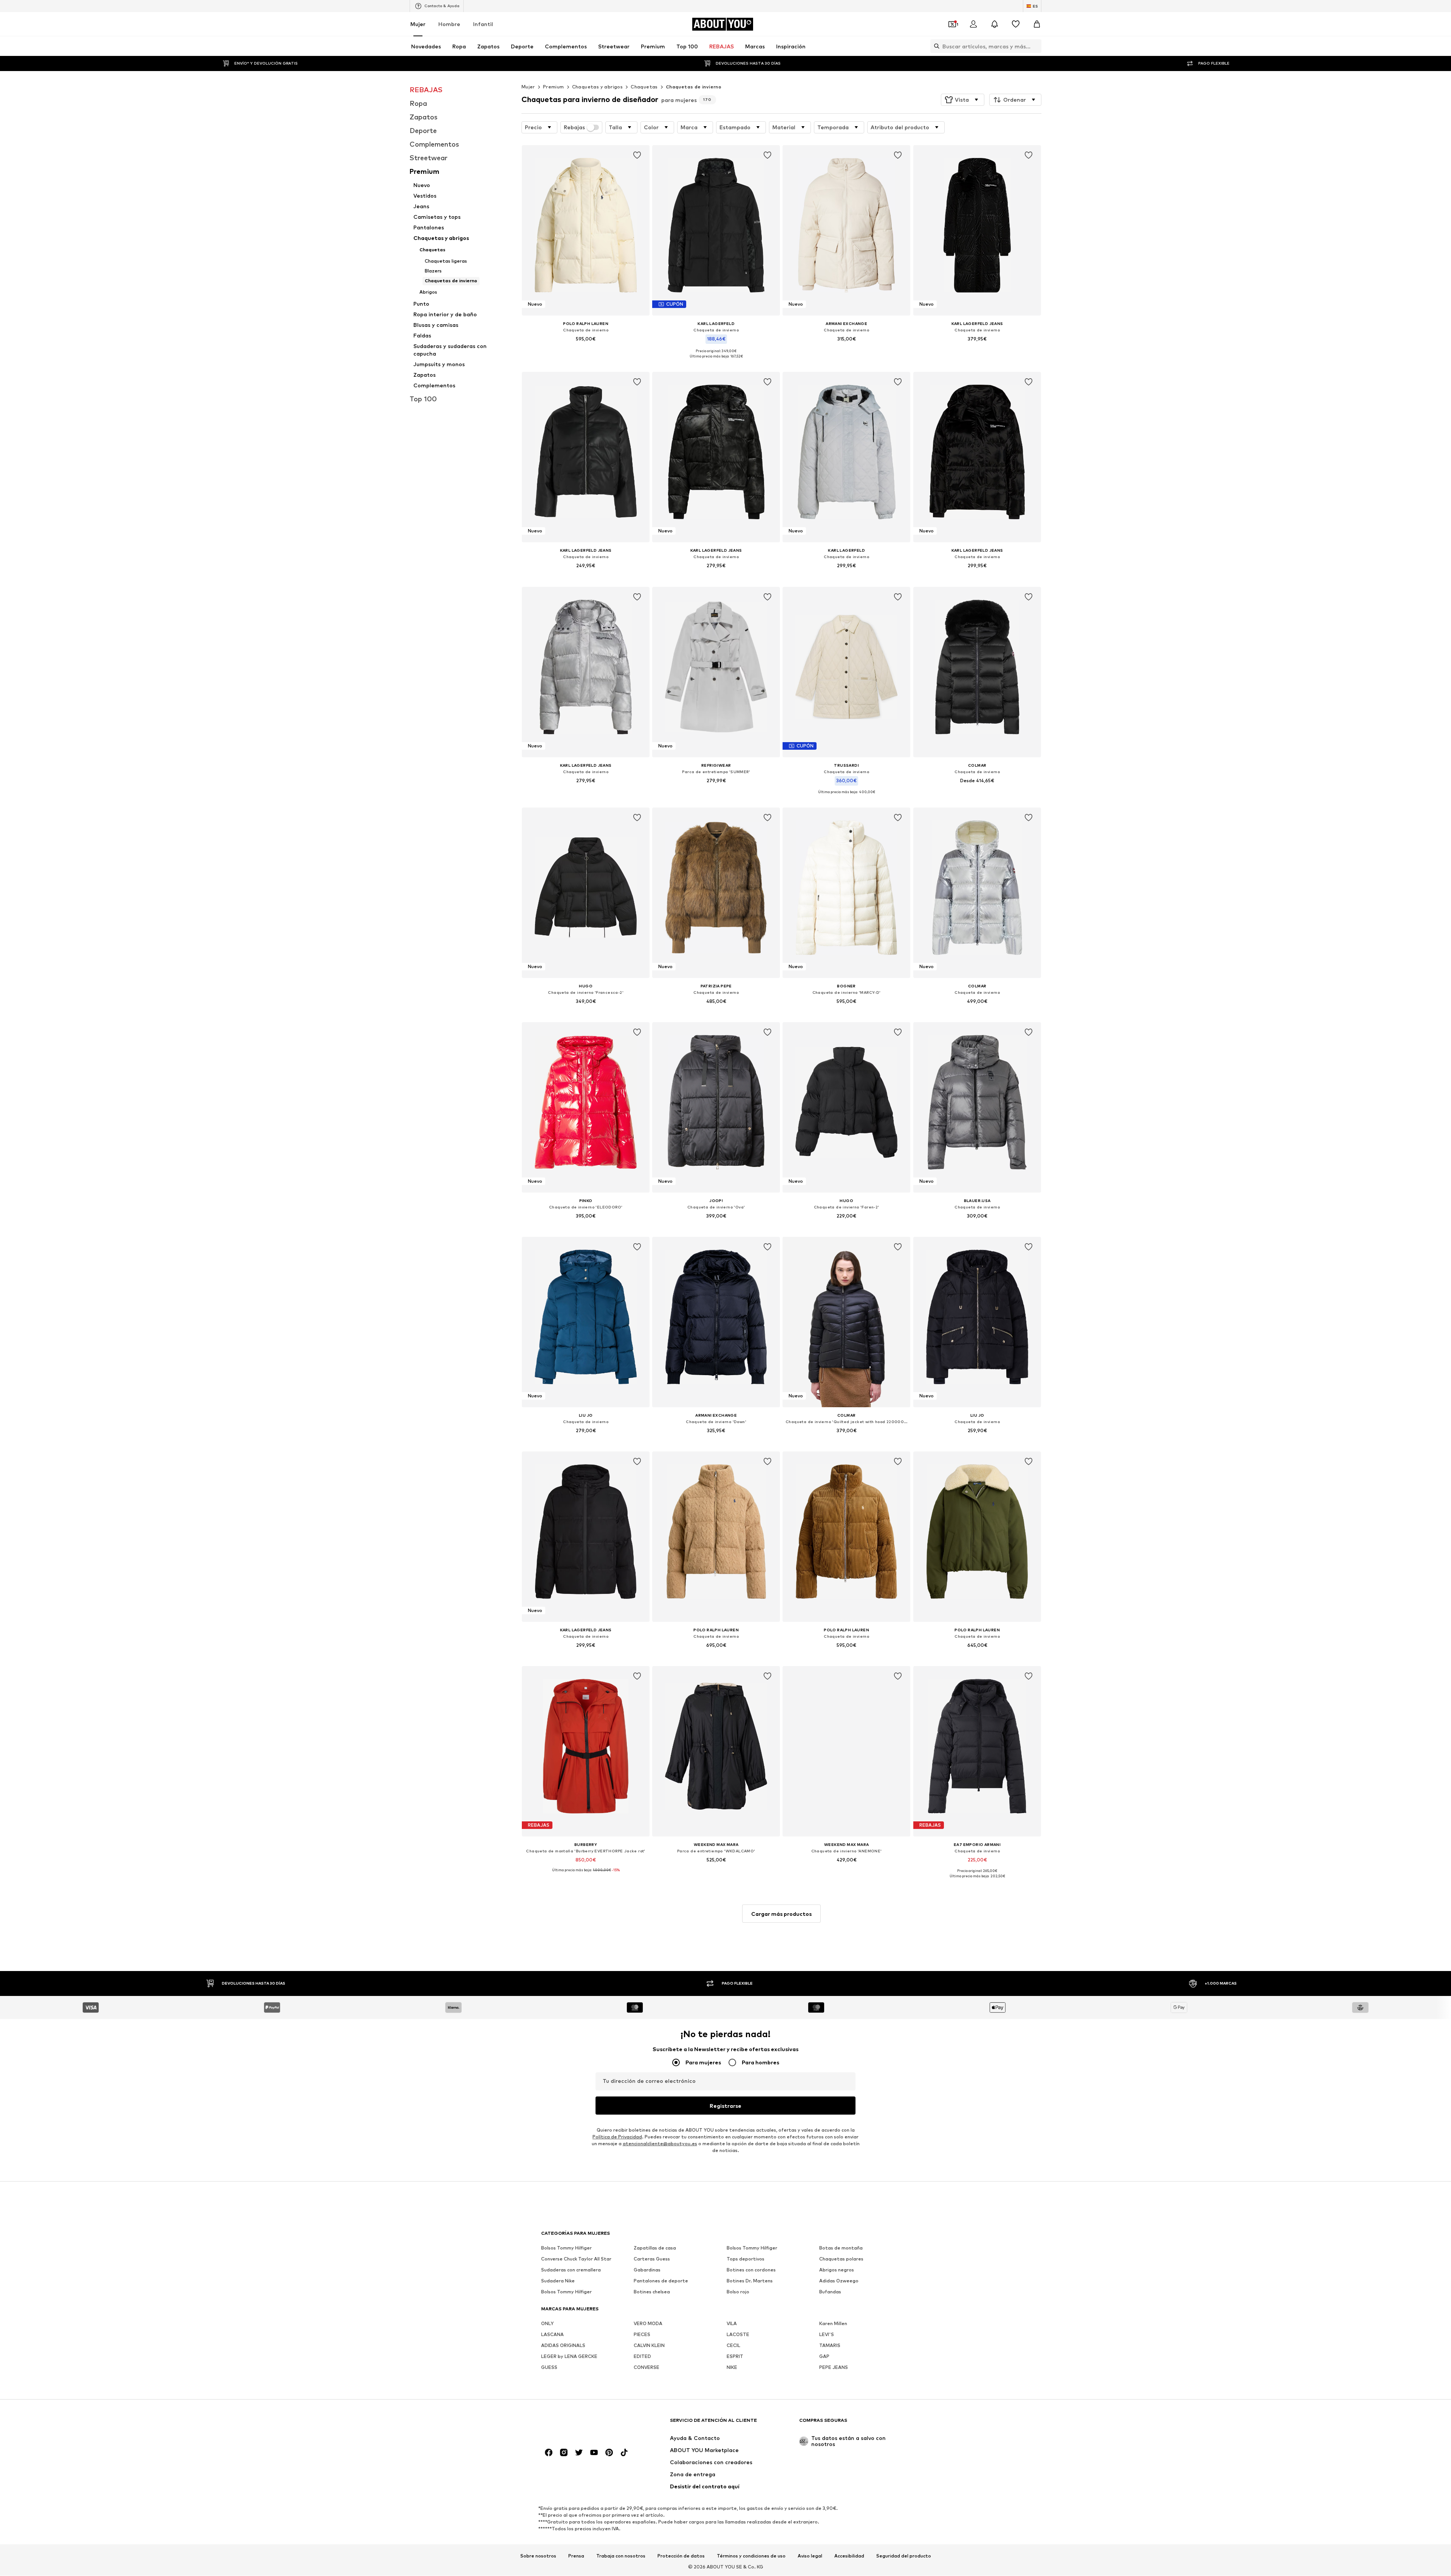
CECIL (733, 2346)
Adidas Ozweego (839, 2281)
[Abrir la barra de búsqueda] (935, 46)
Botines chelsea (652, 2292)
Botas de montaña (841, 2248)
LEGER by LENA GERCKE (569, 2357)
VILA (732, 2324)
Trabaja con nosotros (621, 2556)
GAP (824, 2357)
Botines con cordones (751, 2270)
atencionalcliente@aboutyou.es (660, 2144)
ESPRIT (735, 2357)
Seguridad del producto (904, 2556)
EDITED (642, 2357)
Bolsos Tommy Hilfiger (566, 2248)
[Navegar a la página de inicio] (582, 2424)
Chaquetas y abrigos (598, 87)
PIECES (642, 2335)
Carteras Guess (652, 2259)
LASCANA (552, 2335)
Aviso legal (810, 2556)
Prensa (576, 2556)
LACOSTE (738, 2335)
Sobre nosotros (538, 2556)
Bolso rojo (738, 2292)
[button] (963, 100)
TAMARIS (830, 2346)
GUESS (549, 2368)
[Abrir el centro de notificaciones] (995, 24)
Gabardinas (647, 2270)
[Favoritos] (1016, 24)
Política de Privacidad (617, 2137)
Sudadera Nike (558, 2281)
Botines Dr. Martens (750, 2281)
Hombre (449, 24)
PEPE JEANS (834, 2368)
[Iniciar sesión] (973, 24)
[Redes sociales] (549, 2453)
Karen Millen (833, 2324)
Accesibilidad (849, 2556)
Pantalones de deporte (661, 2281)
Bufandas (830, 2292)
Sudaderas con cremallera (571, 2270)
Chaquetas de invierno (694, 87)
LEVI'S (827, 2335)
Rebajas (574, 127)
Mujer (418, 24)
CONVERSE (647, 2368)
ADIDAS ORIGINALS (563, 2346)
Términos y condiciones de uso (751, 2556)
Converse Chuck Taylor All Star (576, 2259)
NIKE (732, 2368)
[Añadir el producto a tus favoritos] (637, 155)
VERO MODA (648, 2324)
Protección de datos (681, 2556)
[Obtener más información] (586, 350)
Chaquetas (644, 87)
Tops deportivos (746, 2259)
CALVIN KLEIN (649, 2346)
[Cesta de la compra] (1037, 24)
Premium (554, 87)
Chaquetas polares (841, 2259)
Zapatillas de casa (655, 2248)
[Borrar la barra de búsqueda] (1036, 46)
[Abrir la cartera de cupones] (952, 24)
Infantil (483, 24)
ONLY (547, 2324)
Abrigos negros (837, 2270)
